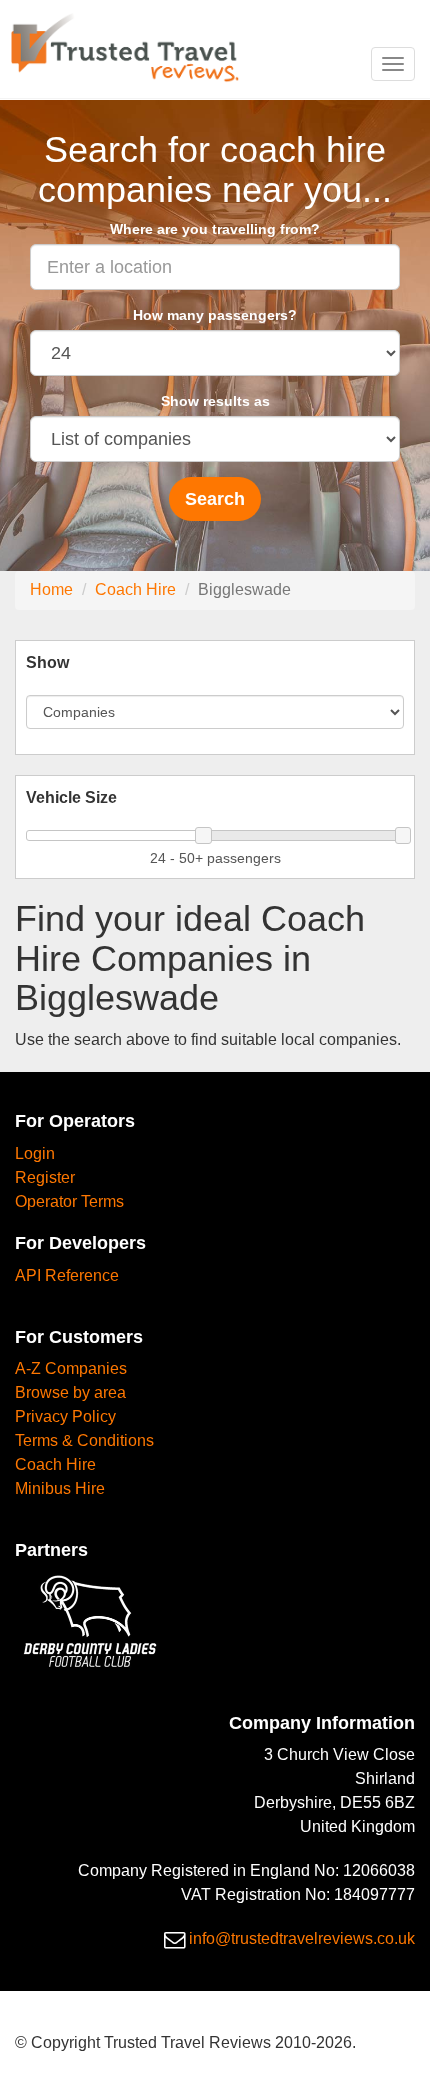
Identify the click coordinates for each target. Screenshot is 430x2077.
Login (35, 1153)
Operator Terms (69, 1201)
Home (51, 589)
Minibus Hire (60, 1488)
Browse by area (70, 1392)
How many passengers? (215, 315)
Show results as (215, 401)
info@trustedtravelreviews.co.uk (302, 1938)
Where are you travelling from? (215, 229)
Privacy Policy (65, 1416)
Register (45, 1177)
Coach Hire (135, 589)
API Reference (67, 1275)
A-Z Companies (71, 1368)
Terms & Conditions (84, 1440)
